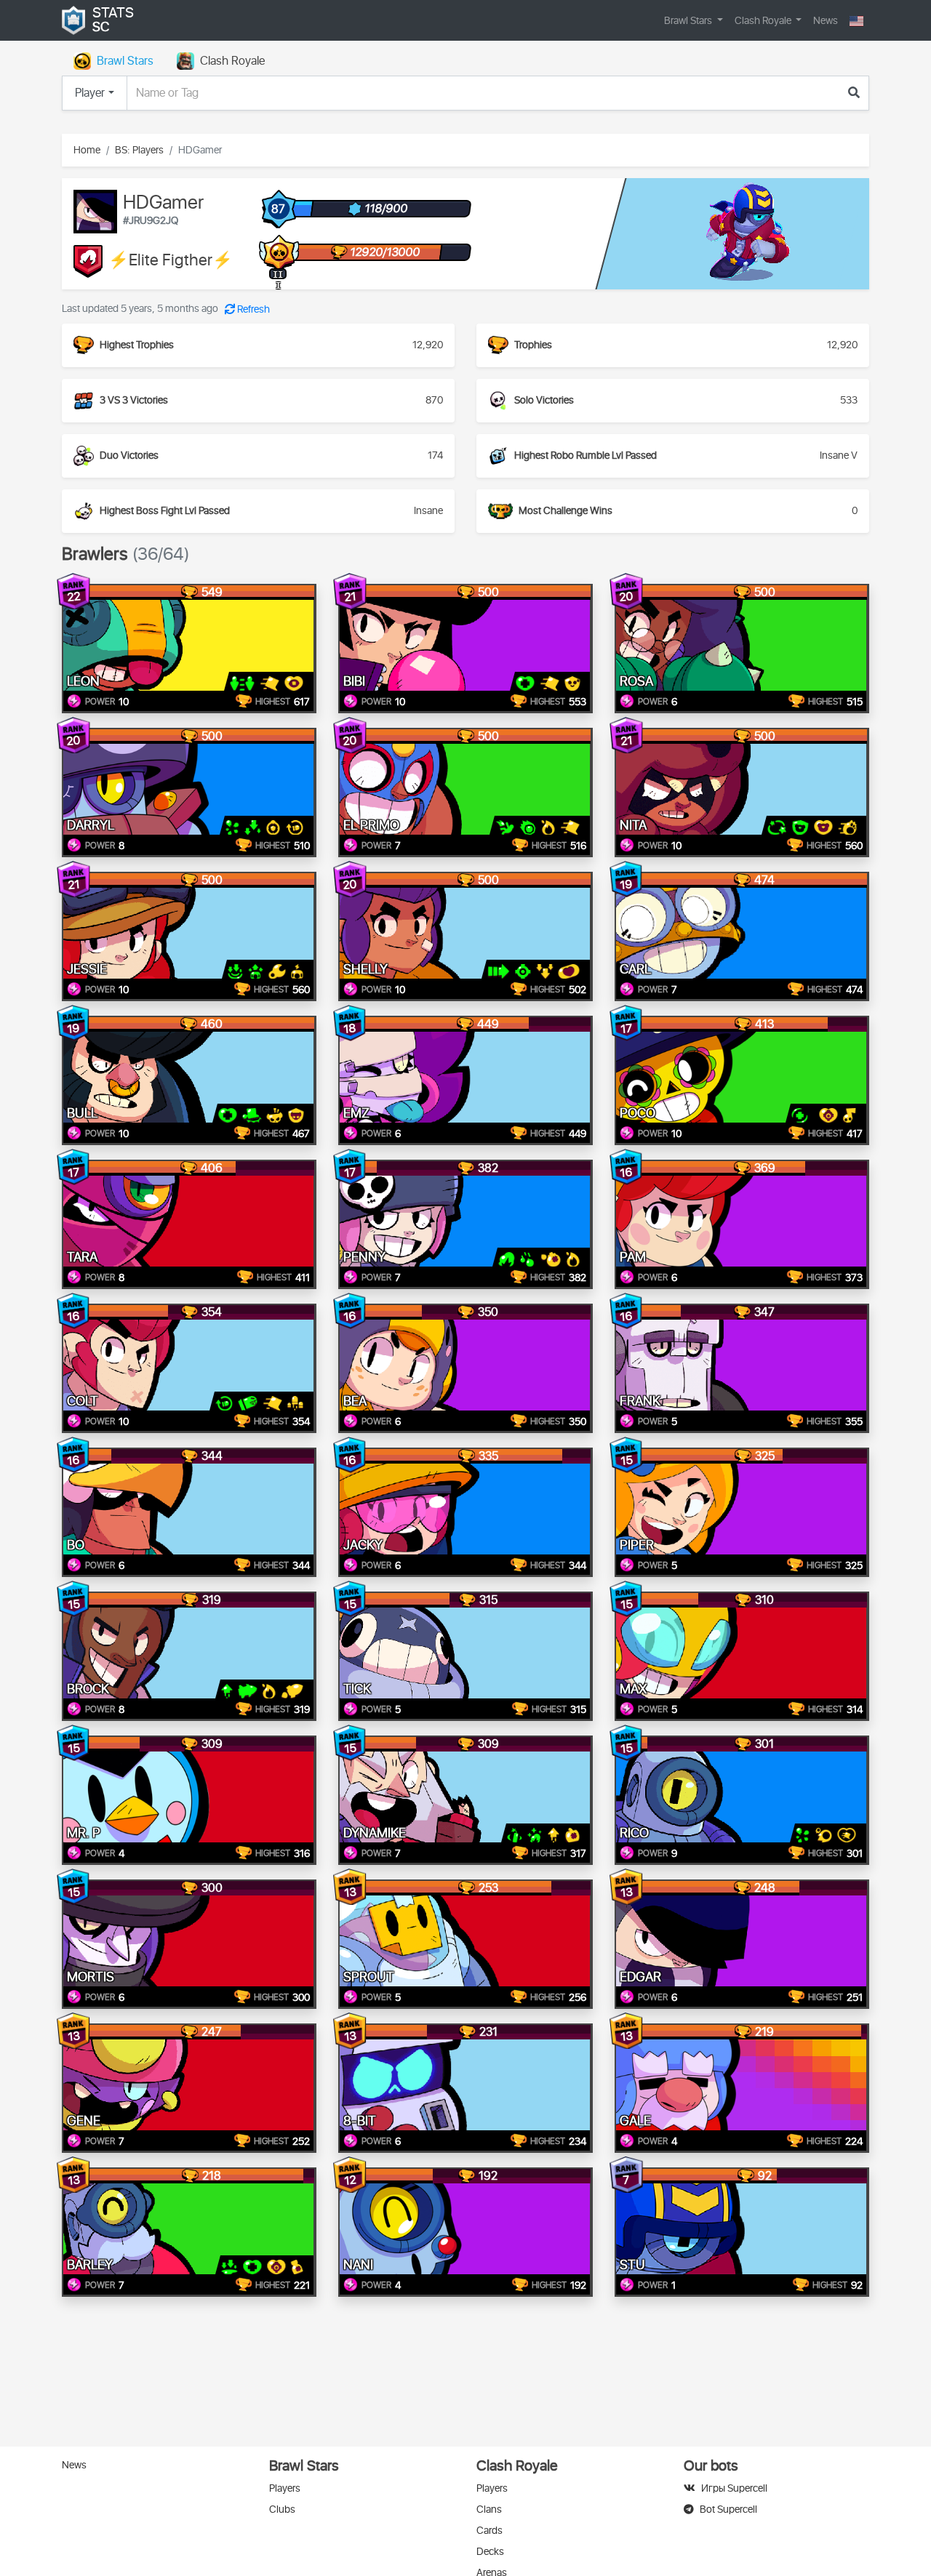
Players (285, 2488)
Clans (489, 2509)
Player (90, 93)
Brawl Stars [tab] (125, 61)
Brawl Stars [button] (689, 21)
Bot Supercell (728, 2509)
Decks (490, 2552)
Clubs (282, 2509)
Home (87, 150)
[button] (856, 21)
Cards (490, 2531)
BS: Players (139, 150)
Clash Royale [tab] (232, 61)
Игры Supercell (734, 2488)
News (826, 21)
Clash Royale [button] (764, 21)
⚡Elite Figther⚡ (171, 261)
